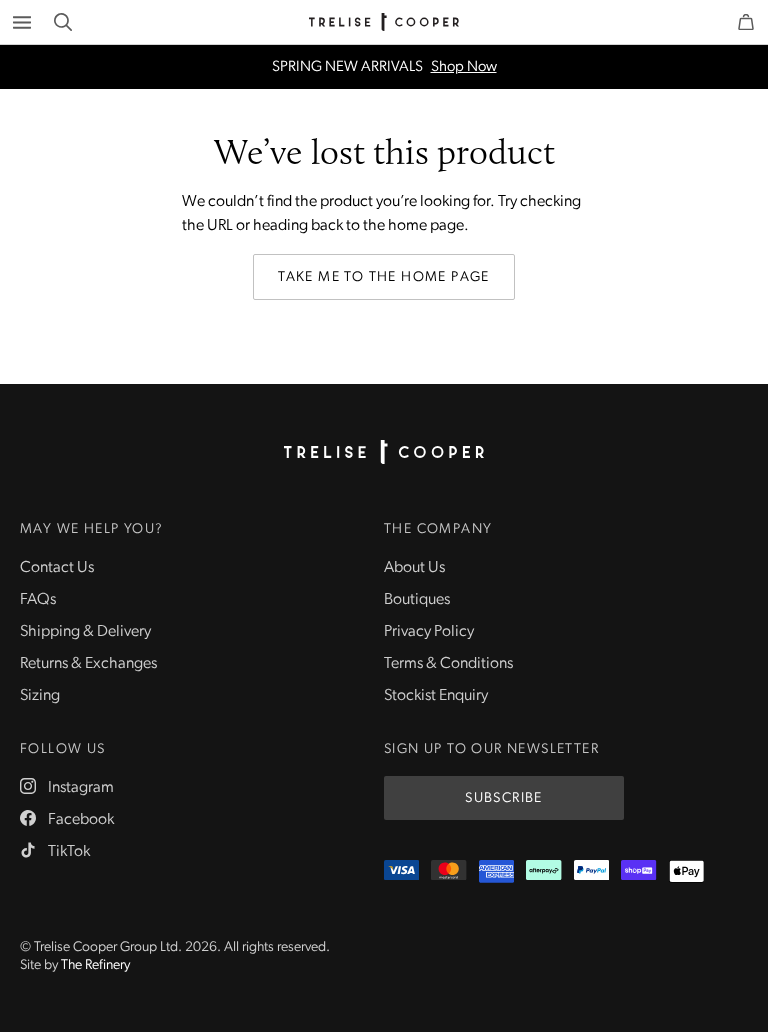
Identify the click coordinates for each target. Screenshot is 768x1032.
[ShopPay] (638, 871)
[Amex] (496, 871)
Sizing (40, 696)
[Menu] (22, 22)
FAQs (38, 600)
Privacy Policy (429, 632)
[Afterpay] (543, 871)
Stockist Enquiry (436, 696)
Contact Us (57, 568)
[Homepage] (384, 452)
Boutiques (417, 600)
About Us (414, 568)
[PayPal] (591, 871)
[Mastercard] (448, 871)
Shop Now (464, 67)
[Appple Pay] (686, 871)
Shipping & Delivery (85, 632)
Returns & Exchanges (88, 664)
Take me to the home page (384, 277)
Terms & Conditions (448, 664)
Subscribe (504, 798)
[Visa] (401, 871)
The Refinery (95, 965)
